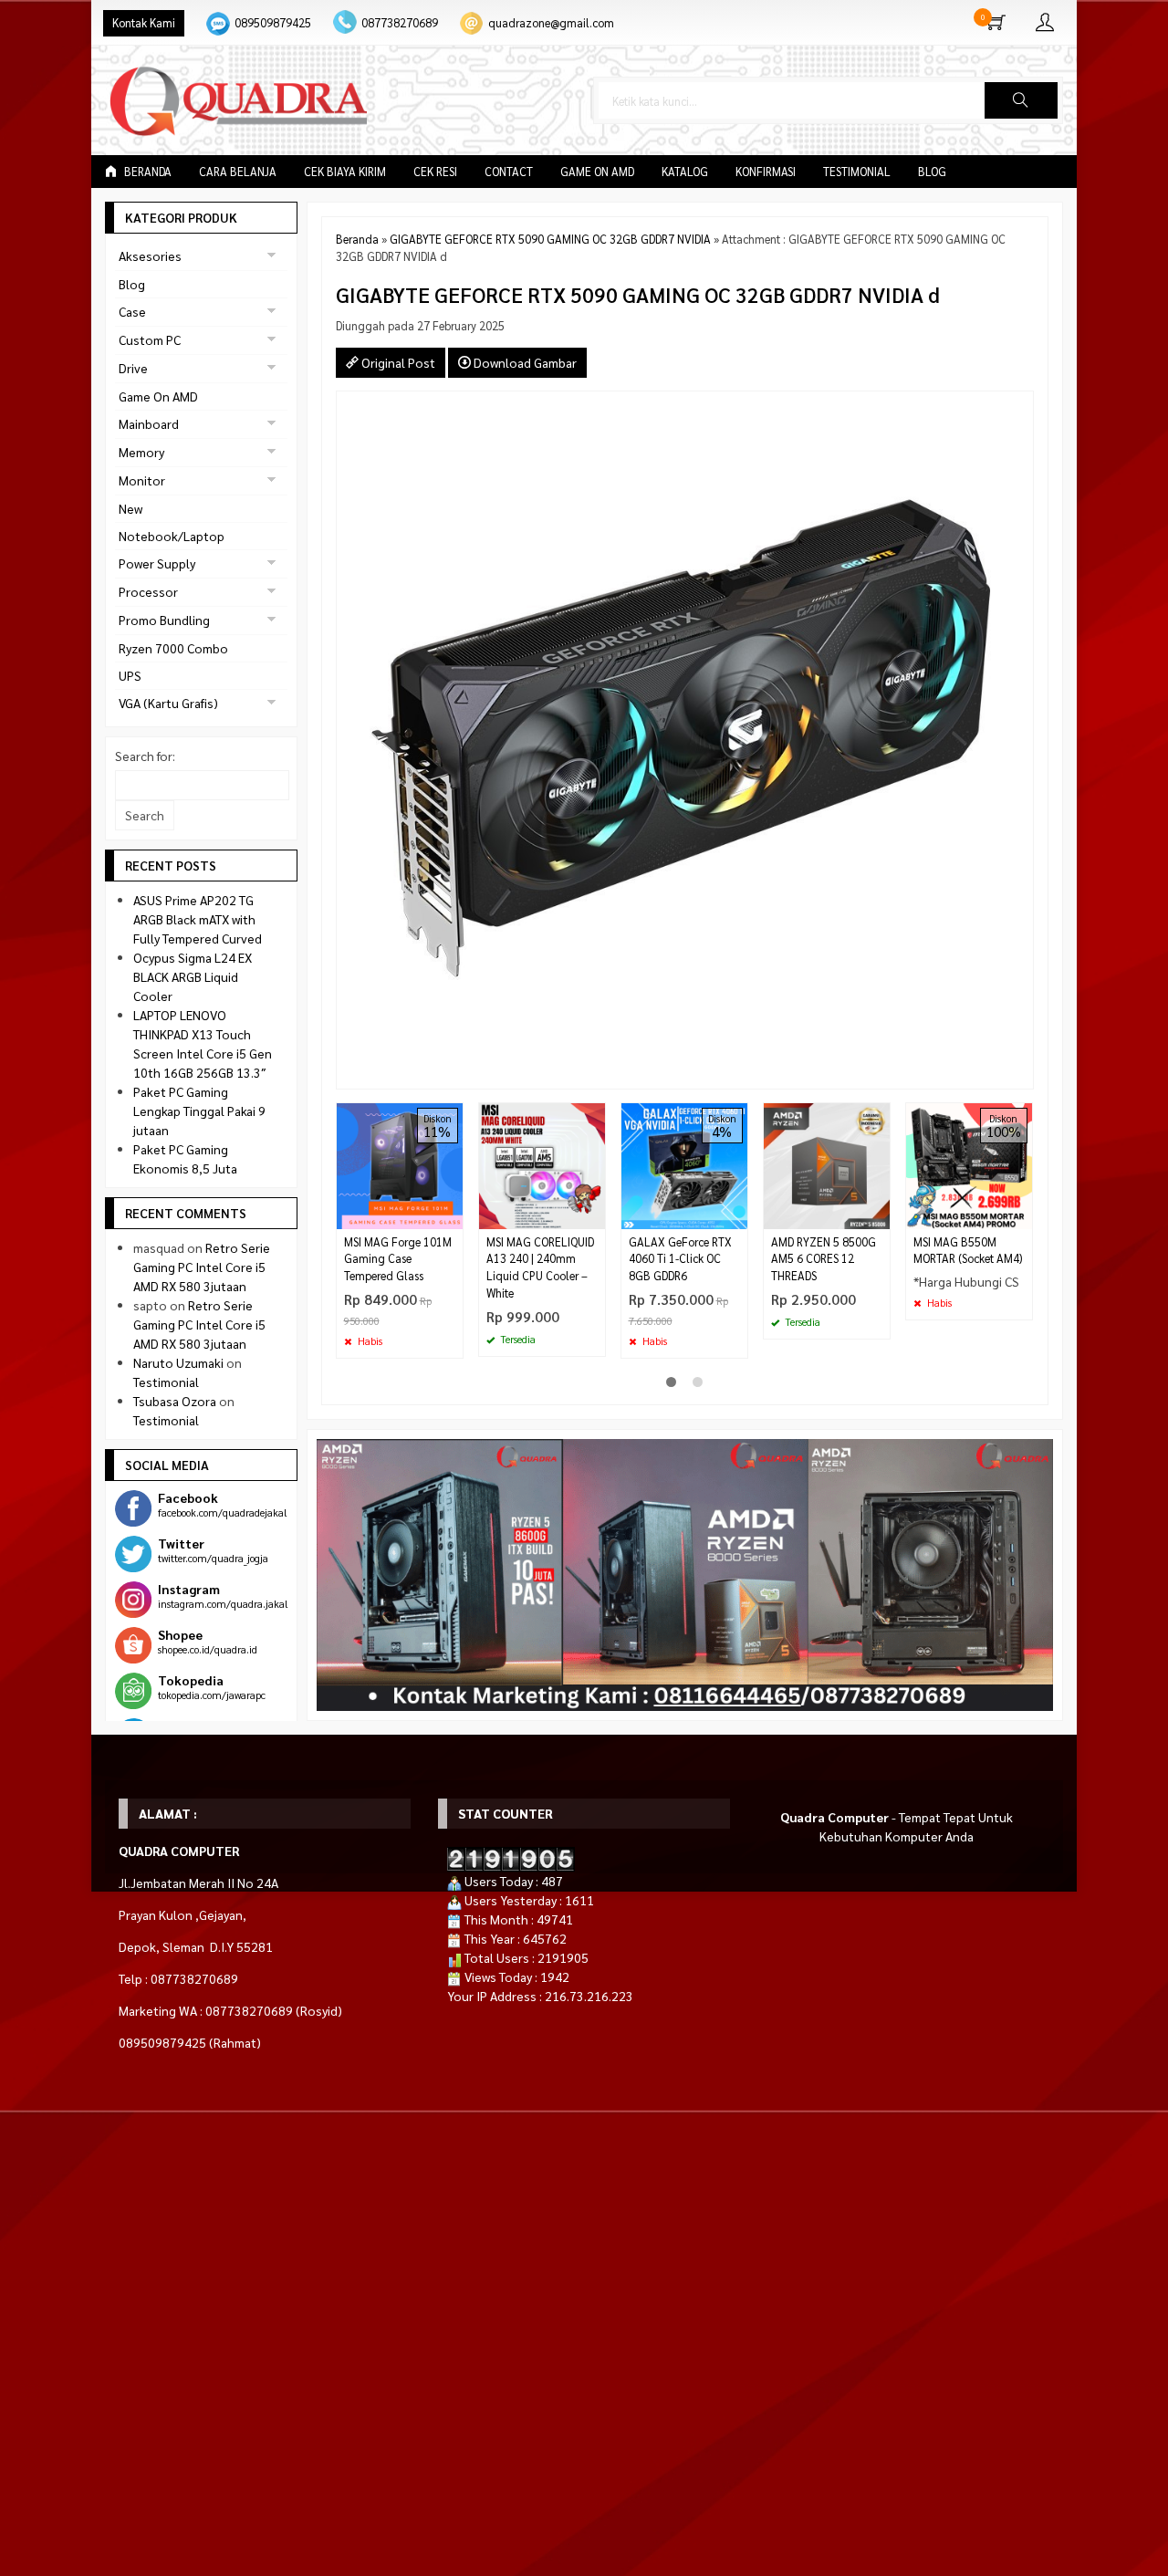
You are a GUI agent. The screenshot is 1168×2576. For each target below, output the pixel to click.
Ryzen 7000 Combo (173, 648)
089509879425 (273, 23)
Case (132, 311)
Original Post (397, 362)
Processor (148, 591)
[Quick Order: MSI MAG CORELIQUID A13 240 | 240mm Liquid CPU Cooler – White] (594, 1215)
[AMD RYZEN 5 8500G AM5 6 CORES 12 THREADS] (827, 1163)
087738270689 (400, 23)
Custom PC (150, 339)
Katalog (685, 172)
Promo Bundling (164, 620)
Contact (509, 172)
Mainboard (149, 423)
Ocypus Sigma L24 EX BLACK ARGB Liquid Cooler (193, 976)
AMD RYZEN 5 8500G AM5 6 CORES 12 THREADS (824, 1259)
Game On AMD (597, 172)
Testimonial (857, 172)
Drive (133, 368)
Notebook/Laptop (172, 536)
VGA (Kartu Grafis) (168, 703)
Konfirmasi (766, 172)
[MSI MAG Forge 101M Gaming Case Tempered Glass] (400, 1163)
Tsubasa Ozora (175, 1401)
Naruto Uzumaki (178, 1362)
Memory (141, 452)
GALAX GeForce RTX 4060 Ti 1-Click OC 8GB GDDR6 (680, 1259)
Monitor (142, 480)
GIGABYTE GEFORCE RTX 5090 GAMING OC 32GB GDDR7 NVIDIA (550, 239)
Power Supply (157, 563)
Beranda (146, 172)
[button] (1021, 100)
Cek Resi (435, 172)
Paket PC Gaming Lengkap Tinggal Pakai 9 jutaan (199, 1111)
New (130, 508)
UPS (130, 675)
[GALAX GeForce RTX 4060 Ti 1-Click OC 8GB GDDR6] (684, 1163)
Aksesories (150, 256)
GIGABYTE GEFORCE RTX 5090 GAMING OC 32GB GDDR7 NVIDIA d (638, 294)
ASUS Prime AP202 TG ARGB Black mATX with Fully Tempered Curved (198, 919)
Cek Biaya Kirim (345, 172)
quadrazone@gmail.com (551, 23)
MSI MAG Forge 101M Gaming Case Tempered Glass (398, 1259)
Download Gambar (524, 362)
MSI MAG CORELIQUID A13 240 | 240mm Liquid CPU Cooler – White (540, 1268)
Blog (932, 172)
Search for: (145, 756)
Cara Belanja (238, 172)
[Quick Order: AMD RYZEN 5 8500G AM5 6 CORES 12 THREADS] (879, 1215)
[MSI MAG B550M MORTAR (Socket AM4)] (969, 1163)
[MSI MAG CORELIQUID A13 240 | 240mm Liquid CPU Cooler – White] (542, 1163)
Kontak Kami (144, 23)
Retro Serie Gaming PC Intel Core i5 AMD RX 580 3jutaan (202, 1267)
